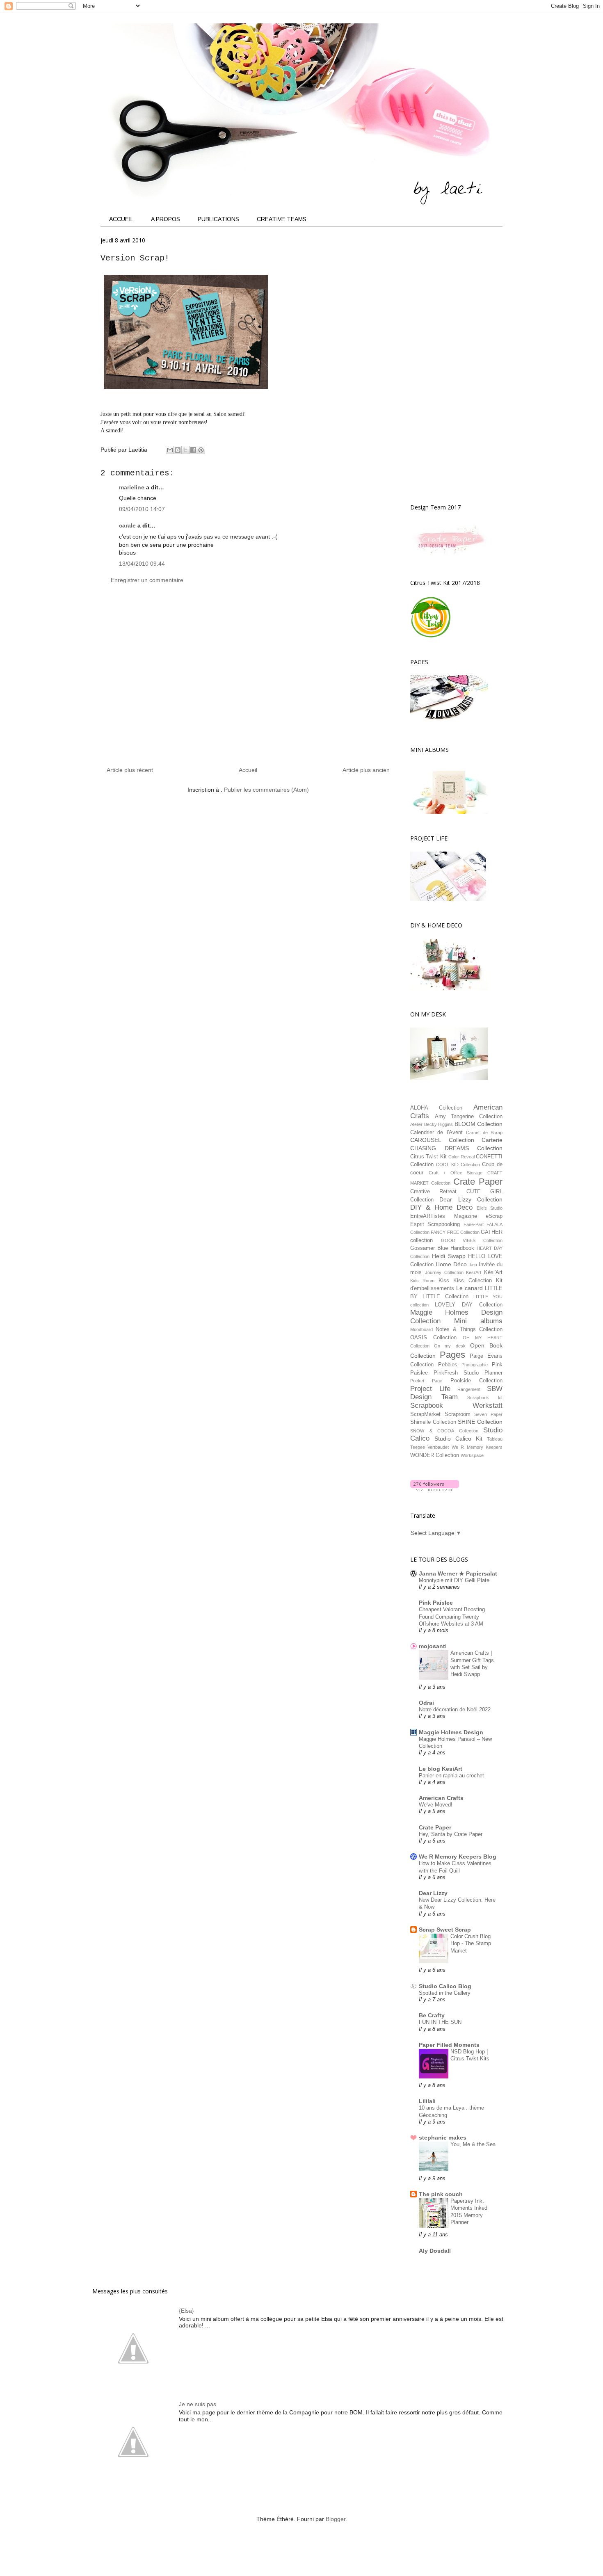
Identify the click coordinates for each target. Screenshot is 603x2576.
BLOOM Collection (479, 1124)
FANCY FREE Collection (455, 1232)
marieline (132, 487)
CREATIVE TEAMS (282, 219)
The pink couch (441, 2194)
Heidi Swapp (449, 1256)
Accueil (248, 770)
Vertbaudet (438, 1447)
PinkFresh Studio (456, 1373)
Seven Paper (488, 1414)
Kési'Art (493, 1272)
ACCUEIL (121, 219)
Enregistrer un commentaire (147, 580)
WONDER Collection (435, 1455)
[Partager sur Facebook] (193, 450)
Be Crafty (432, 2015)
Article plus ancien (366, 770)
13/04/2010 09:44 (142, 564)
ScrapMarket (425, 1414)
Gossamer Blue (429, 1248)
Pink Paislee (436, 1603)
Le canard (469, 1288)
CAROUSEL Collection (442, 1140)
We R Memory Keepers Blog (458, 1857)
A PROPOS (166, 219)
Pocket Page (426, 1381)
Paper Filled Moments (449, 2045)
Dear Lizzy (433, 1893)
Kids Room (422, 1281)
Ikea (473, 1265)
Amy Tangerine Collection (469, 1117)
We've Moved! (436, 1805)
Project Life (430, 1389)
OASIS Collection (433, 1338)
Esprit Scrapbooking (435, 1224)
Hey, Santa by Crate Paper (451, 1834)
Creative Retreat (433, 1192)
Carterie (492, 1140)
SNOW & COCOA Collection (444, 1431)
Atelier (416, 1124)
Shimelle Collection (433, 1422)
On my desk (450, 1346)
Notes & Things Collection (469, 1329)
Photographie (475, 1365)
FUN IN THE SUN (440, 2022)
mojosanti (433, 1646)
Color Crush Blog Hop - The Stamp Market (471, 1943)
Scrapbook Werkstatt (456, 1406)
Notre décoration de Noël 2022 (455, 1709)
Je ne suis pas (198, 2404)
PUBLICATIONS (218, 219)
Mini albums (478, 1321)
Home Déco (451, 1264)
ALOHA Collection (436, 1108)
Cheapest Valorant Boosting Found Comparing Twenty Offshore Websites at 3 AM (452, 1617)
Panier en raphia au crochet (451, 1776)
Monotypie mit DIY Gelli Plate (454, 1580)
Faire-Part (474, 1224)
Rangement (469, 1389)
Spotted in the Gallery (445, 1993)
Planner (493, 1373)
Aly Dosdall (435, 2251)
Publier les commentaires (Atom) (266, 790)
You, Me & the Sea (473, 2144)
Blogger (336, 2519)
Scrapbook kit (485, 1398)
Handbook (462, 1248)
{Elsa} (186, 2311)
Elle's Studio (490, 1208)
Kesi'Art (474, 1272)
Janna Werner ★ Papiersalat (458, 1573)
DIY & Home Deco (441, 1207)
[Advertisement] (248, 679)
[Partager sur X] (185, 450)
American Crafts (441, 1798)
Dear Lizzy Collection (471, 1199)
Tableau (495, 1439)
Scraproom (458, 1414)
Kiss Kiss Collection (465, 1281)
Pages (452, 1355)
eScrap (494, 1216)
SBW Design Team (456, 1393)
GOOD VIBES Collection (472, 1240)
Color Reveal (461, 1157)
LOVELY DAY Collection (469, 1305)
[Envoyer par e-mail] (170, 450)
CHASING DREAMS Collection (456, 1148)
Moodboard (421, 1329)
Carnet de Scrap (484, 1133)
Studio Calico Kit (458, 1439)
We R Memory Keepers (477, 1447)
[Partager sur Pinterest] (201, 450)
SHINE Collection (480, 1422)
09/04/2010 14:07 (142, 509)
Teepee (418, 1447)
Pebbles (448, 1365)
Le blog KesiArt (441, 1769)
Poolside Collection (476, 1381)
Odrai (426, 1703)
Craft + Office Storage (456, 1173)
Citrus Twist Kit (428, 1157)
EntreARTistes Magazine (444, 1216)
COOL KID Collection (458, 1165)
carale (127, 525)
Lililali (427, 2101)
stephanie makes (443, 2138)
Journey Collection (444, 1272)
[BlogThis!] (178, 450)
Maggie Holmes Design (451, 1732)
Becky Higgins (439, 1124)
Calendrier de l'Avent (436, 1133)
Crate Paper (478, 1182)
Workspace (472, 1455)
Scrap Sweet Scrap (445, 1930)
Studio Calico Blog (445, 1986)
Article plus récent (130, 770)
